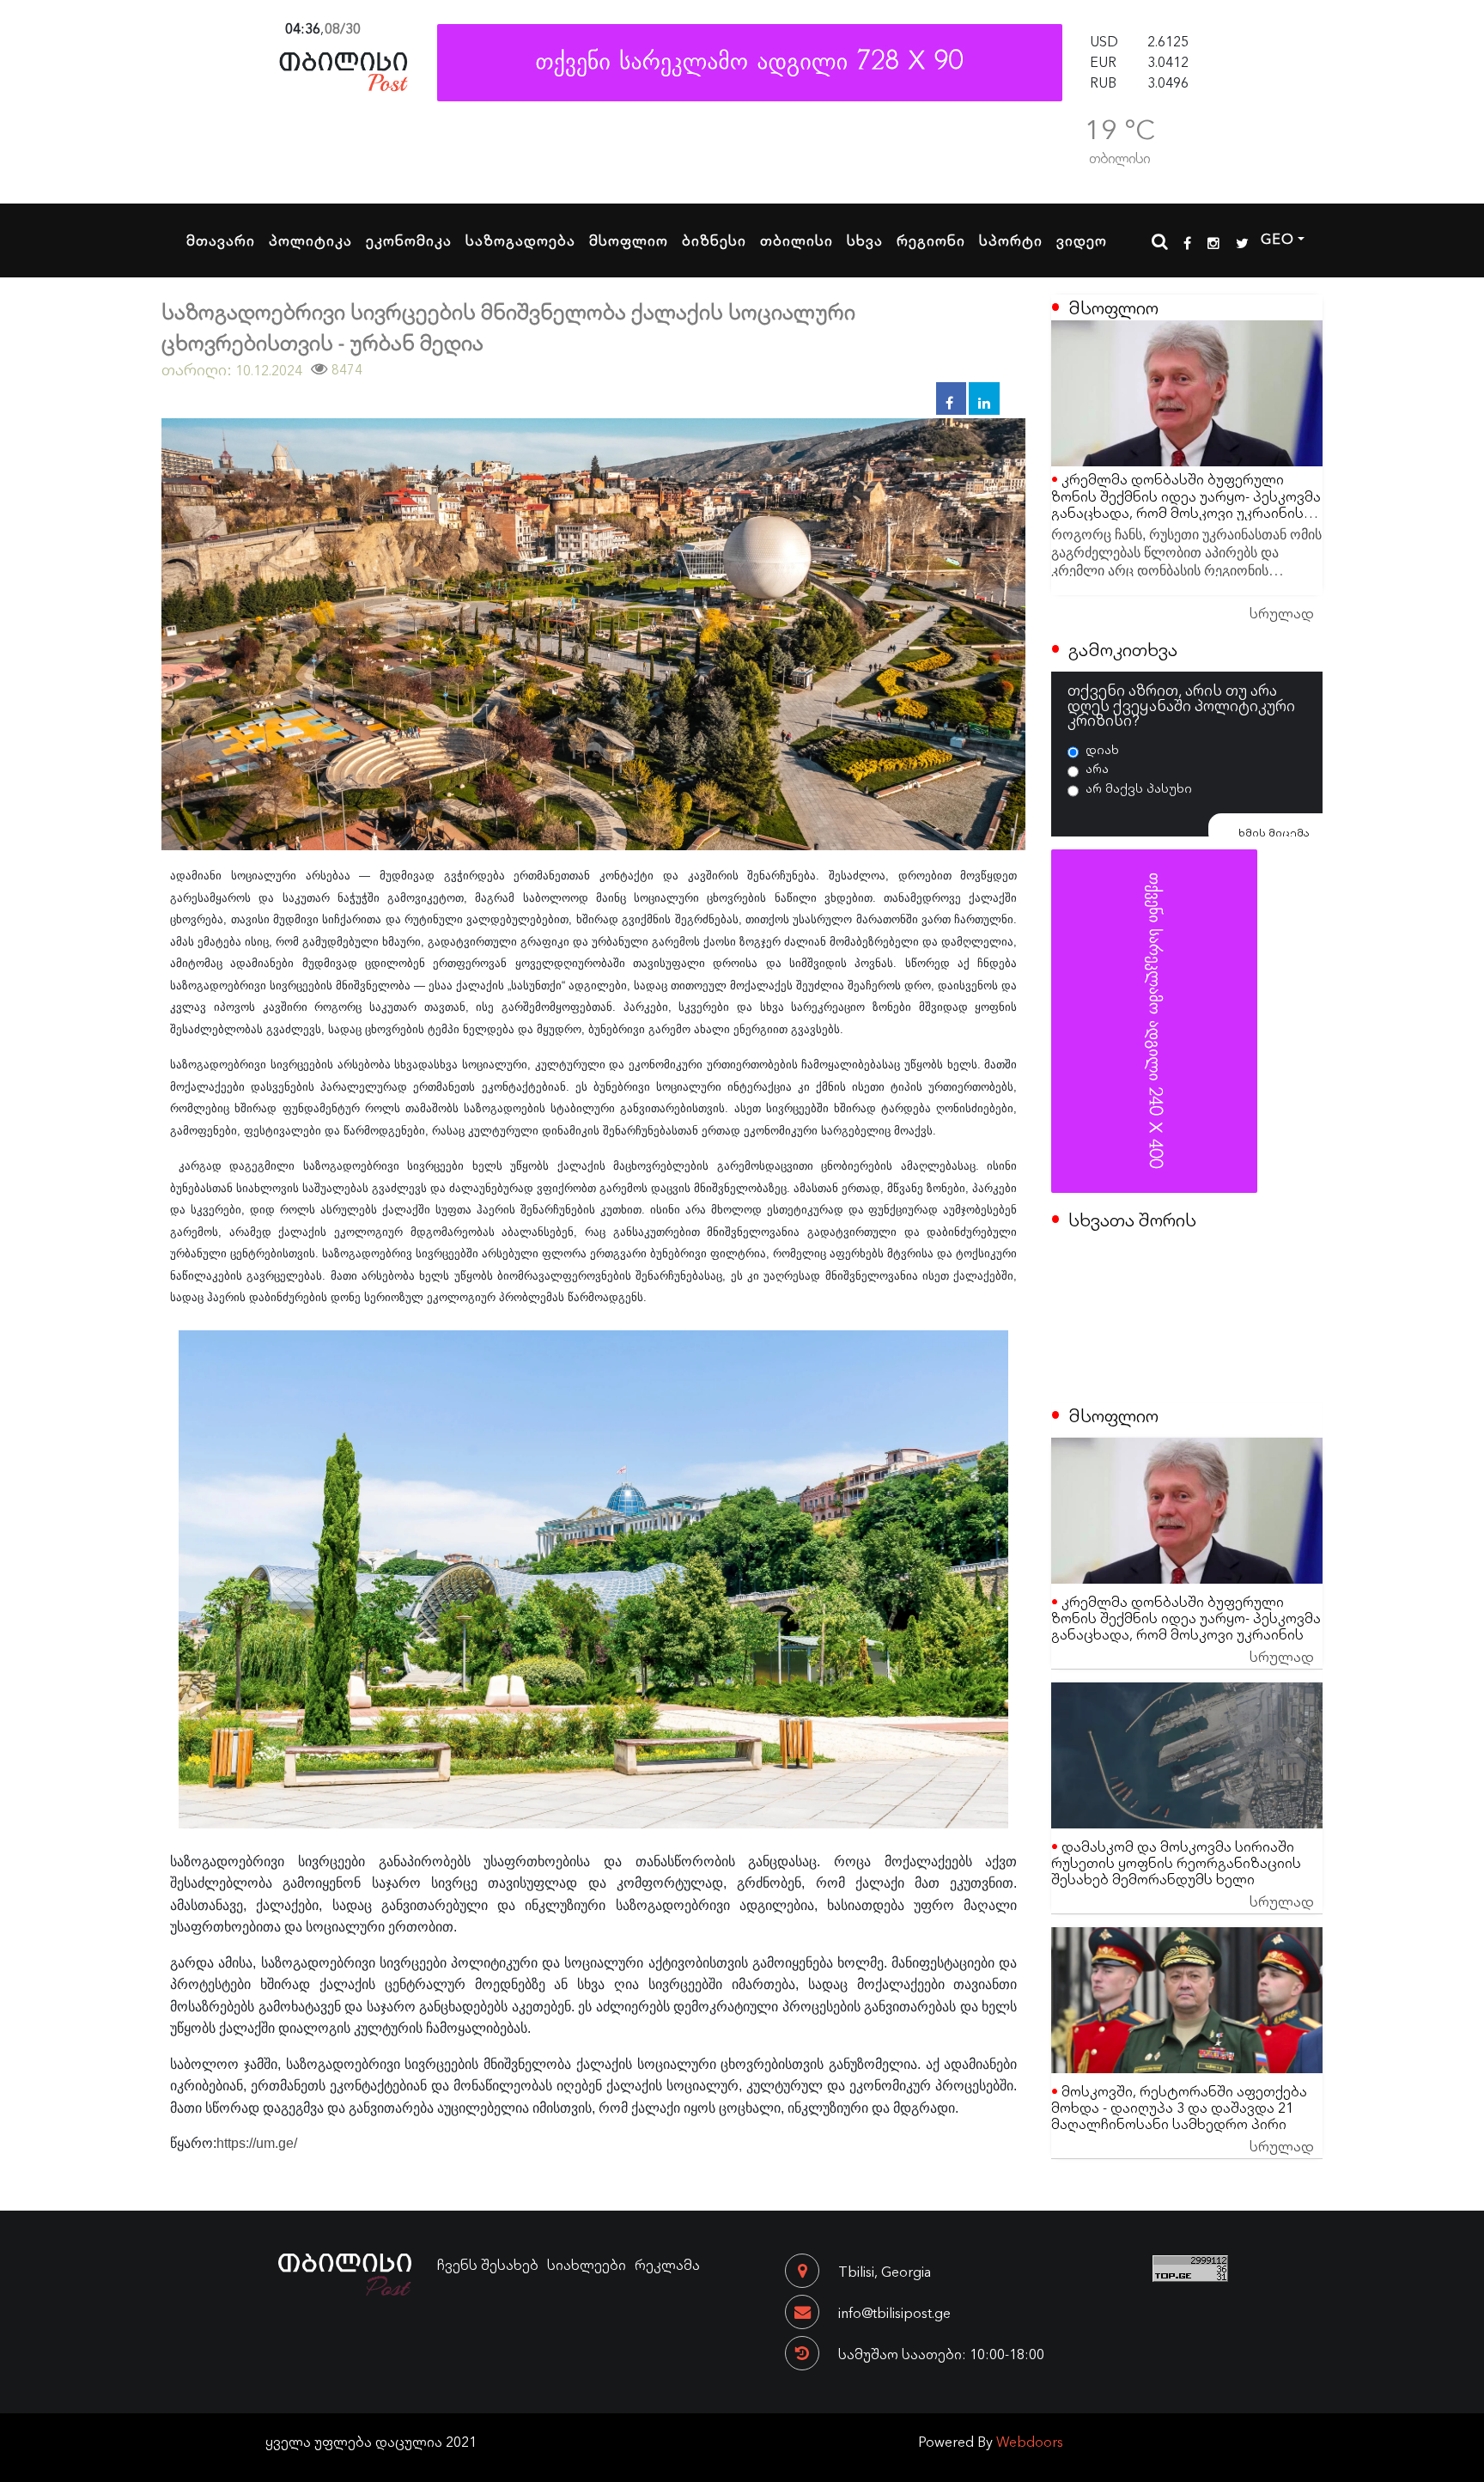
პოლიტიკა (310, 240)
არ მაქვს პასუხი (1139, 788)
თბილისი (797, 240)
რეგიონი (931, 240)
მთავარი (221, 240)
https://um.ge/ (257, 2143)
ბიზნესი (714, 240)
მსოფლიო (629, 240)
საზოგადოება (520, 240)
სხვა (865, 240)
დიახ (1102, 749)
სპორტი (1011, 240)
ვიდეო (1082, 240)
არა (1097, 768)
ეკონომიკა (409, 240)
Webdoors (1030, 2441)
